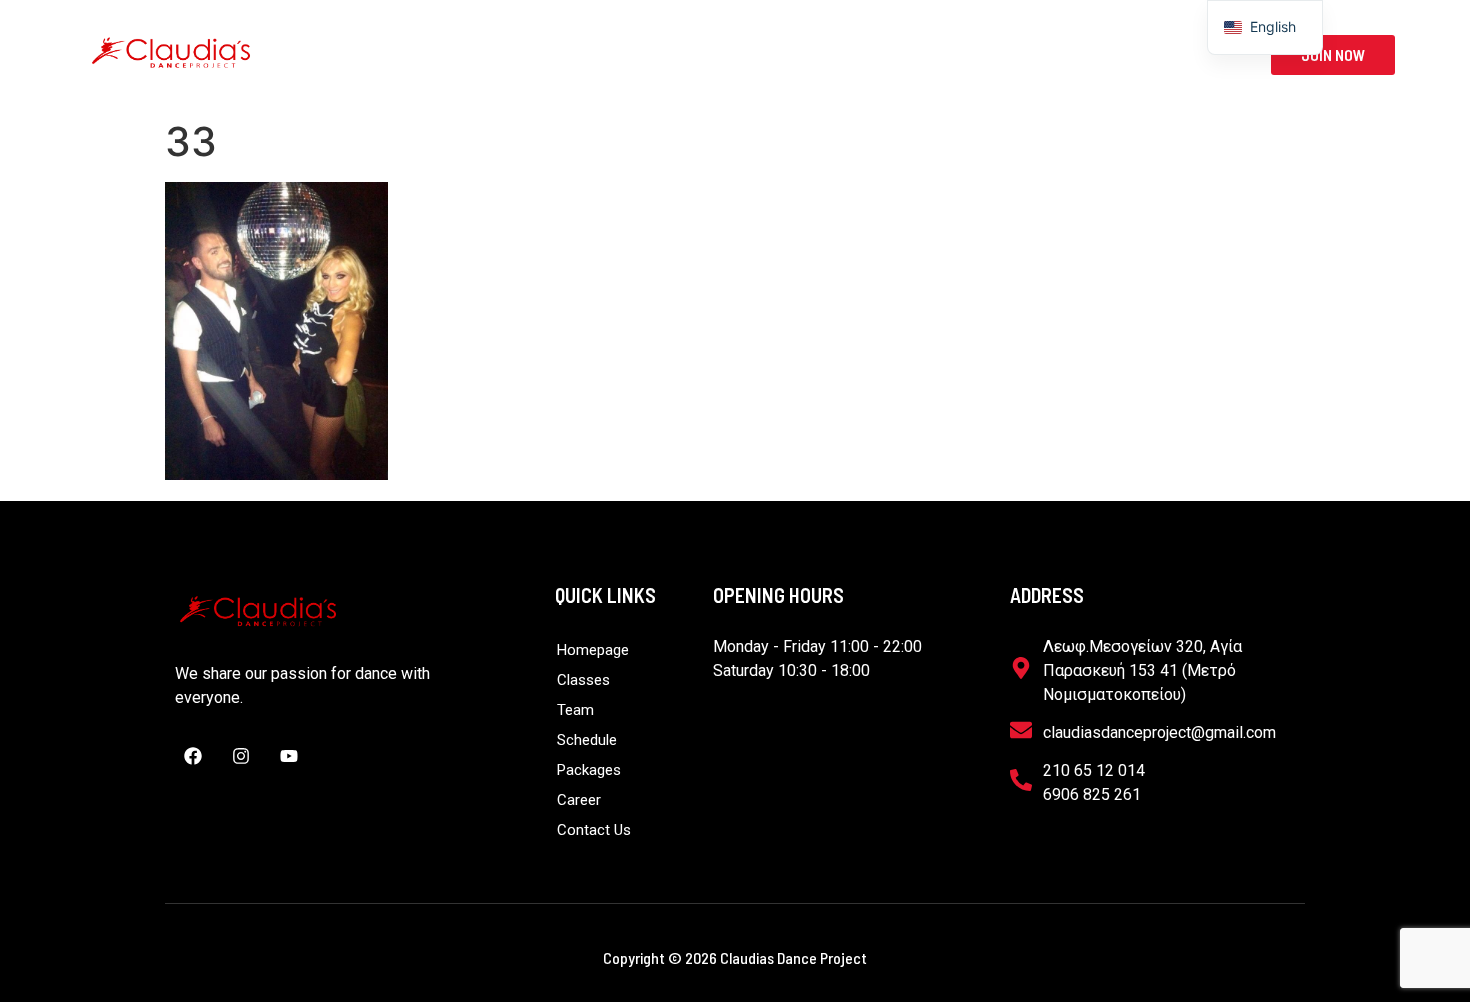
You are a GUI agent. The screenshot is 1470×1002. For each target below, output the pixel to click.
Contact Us (1097, 54)
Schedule (758, 54)
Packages (876, 54)
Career (984, 54)
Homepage (425, 54)
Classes (542, 54)
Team (657, 54)
